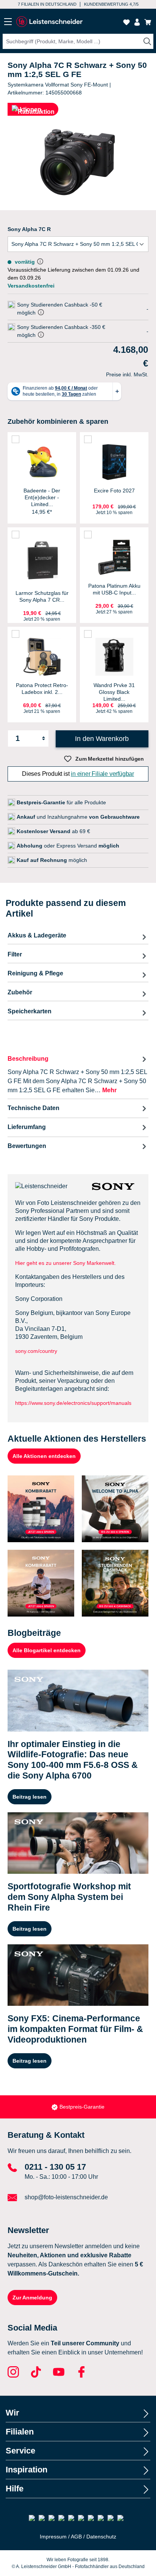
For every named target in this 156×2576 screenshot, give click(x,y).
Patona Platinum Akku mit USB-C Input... (114, 589)
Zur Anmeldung (32, 2298)
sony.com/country (36, 1351)
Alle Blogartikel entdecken (47, 1650)
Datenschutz (101, 2537)
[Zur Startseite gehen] (49, 22)
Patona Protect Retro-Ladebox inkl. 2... (42, 689)
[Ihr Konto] (137, 22)
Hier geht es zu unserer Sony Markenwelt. (66, 1263)
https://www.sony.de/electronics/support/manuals (73, 1403)
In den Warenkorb (102, 739)
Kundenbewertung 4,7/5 (111, 4)
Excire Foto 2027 (114, 491)
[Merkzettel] (126, 22)
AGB (76, 2537)
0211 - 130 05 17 (55, 2167)
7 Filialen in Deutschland (47, 4)
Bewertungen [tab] (27, 1146)
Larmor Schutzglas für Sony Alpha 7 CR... (42, 596)
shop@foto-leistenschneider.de (66, 2197)
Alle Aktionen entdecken (44, 1456)
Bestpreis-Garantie (82, 2107)
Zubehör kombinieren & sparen (58, 421)
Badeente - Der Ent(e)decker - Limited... (42, 497)
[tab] (78, 1074)
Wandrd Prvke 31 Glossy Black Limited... (114, 692)
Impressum (53, 2537)
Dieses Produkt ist (78, 774)
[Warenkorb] (148, 22)
